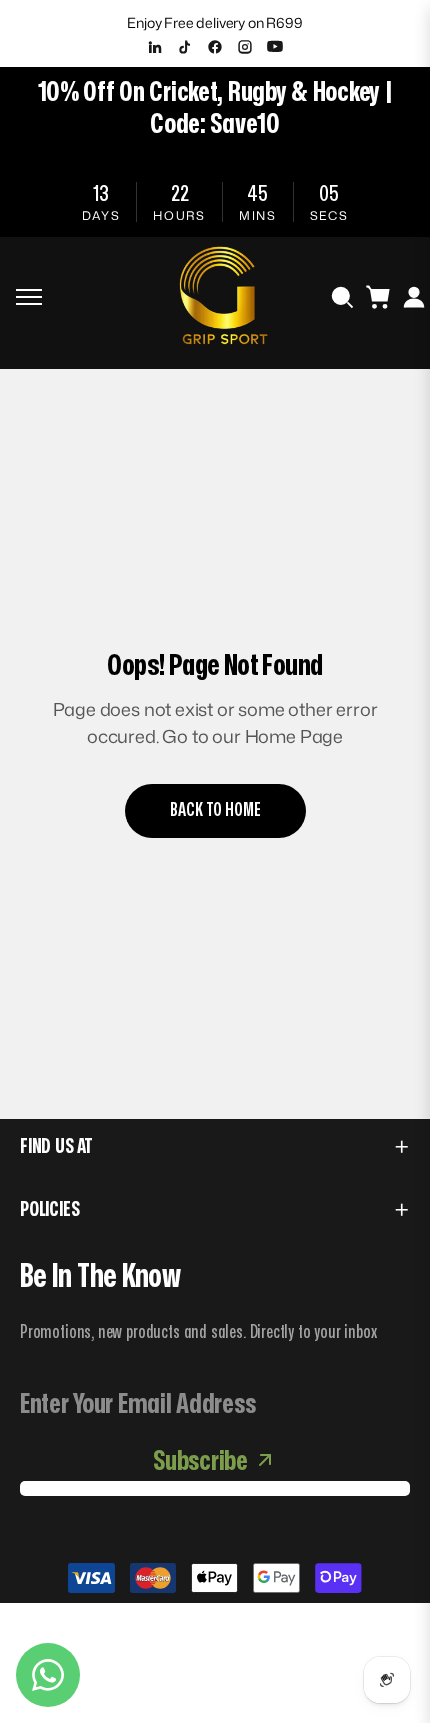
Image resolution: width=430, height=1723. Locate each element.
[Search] (342, 297)
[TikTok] (185, 47)
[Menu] (29, 297)
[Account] (414, 297)
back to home (215, 810)
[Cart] (378, 297)
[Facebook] (215, 47)
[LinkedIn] (155, 47)
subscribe (200, 1461)
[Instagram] (245, 47)
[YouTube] (275, 47)
